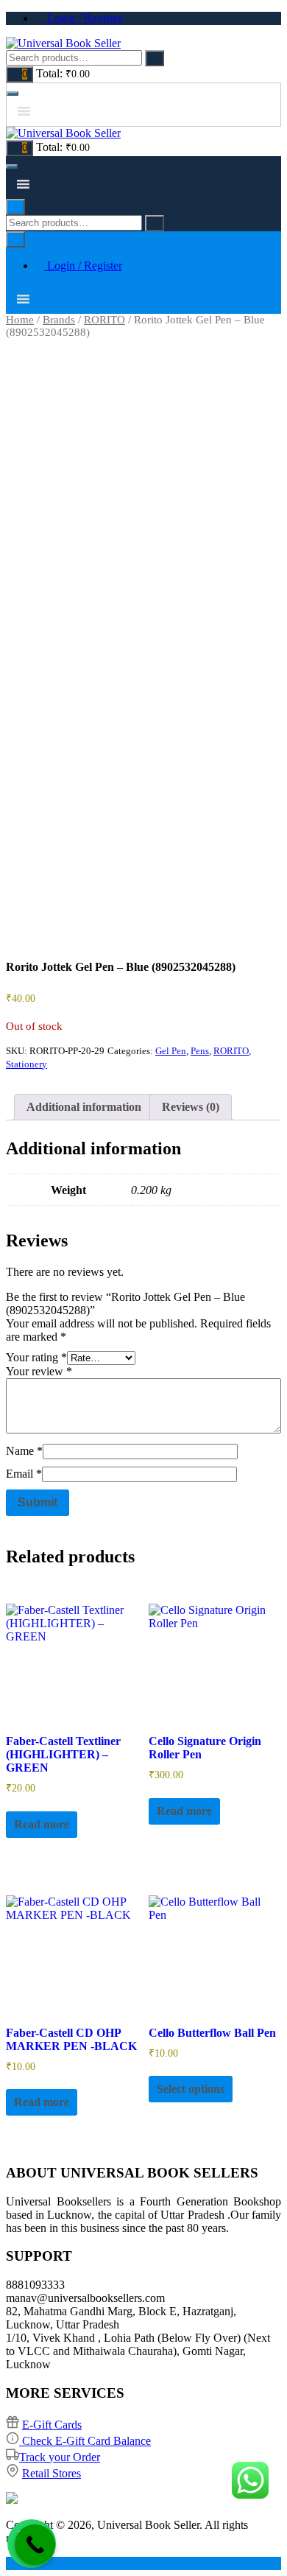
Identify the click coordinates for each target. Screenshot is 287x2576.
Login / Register (83, 18)
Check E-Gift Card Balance (85, 2441)
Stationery (26, 1064)
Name (24, 1451)
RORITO (104, 320)
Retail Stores (52, 2473)
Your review (39, 1371)
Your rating (36, 1357)
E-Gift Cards (52, 2425)
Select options (191, 2089)
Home (20, 320)
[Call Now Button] (35, 2545)
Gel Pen (171, 1051)
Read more (42, 1824)
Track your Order (60, 2457)
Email (24, 1474)
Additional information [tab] (84, 1107)
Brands (59, 320)
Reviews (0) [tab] (191, 1107)
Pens (200, 1051)
